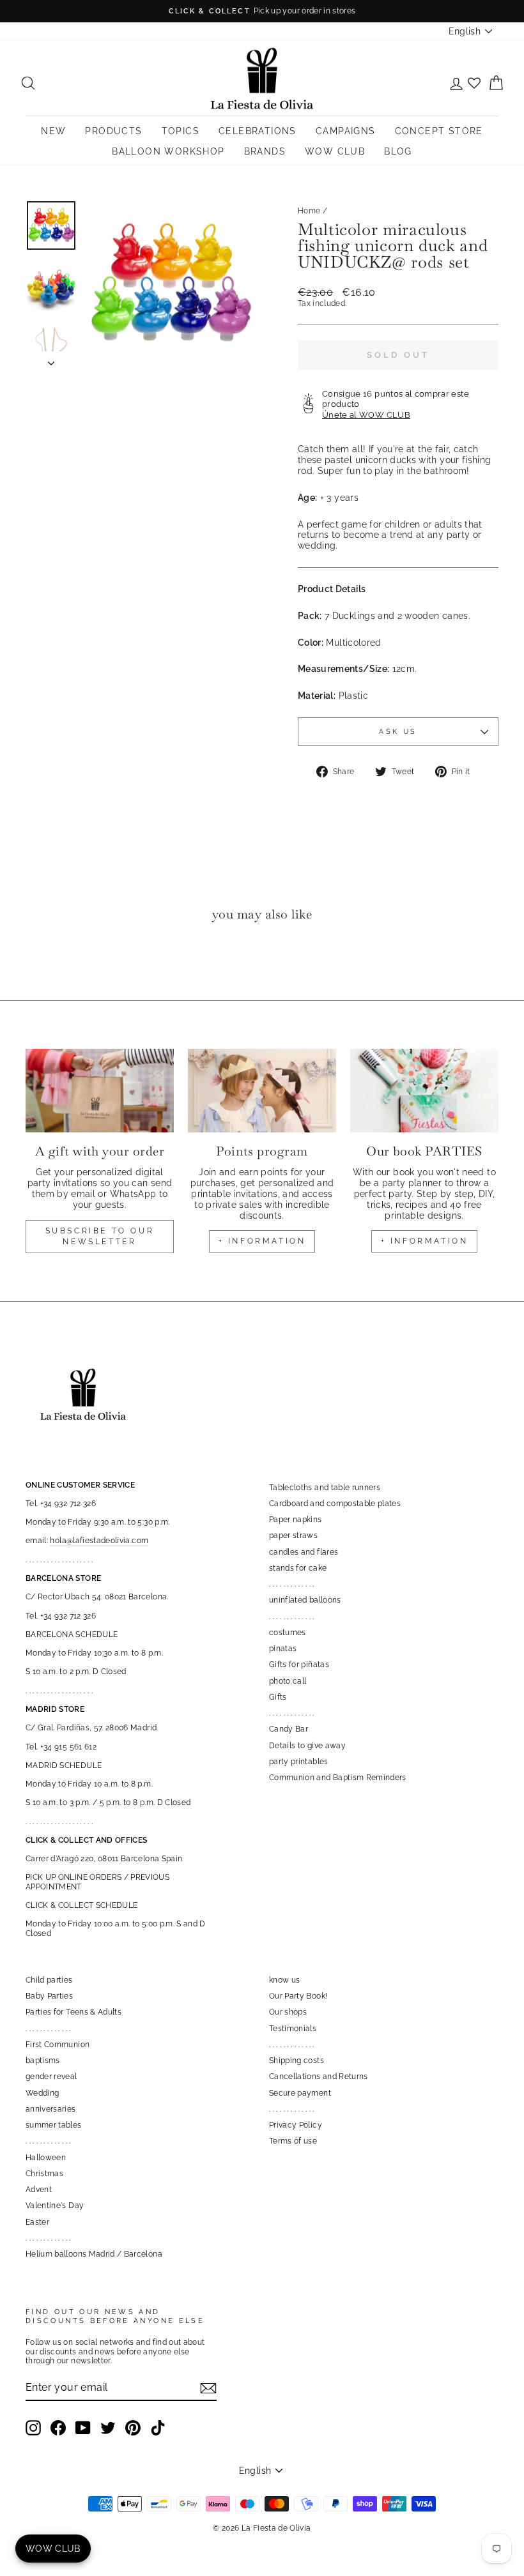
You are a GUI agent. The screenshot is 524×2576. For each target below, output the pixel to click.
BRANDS (265, 151)
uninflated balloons (305, 1600)
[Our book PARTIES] (424, 1090)
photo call (288, 1681)
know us (284, 1980)
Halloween (46, 2158)
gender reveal (51, 2077)
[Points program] (262, 1090)
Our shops (288, 2012)
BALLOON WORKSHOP (168, 151)
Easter (37, 2222)
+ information (262, 1241)
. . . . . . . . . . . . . (292, 1584)
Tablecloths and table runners (325, 1488)
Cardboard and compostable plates (335, 1504)
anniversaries (51, 2109)
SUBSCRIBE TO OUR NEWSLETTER (100, 1236)
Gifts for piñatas (299, 1665)
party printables (299, 1762)
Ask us (398, 731)
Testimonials (293, 2029)
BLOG (398, 151)
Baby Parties (49, 1996)
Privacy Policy (296, 2125)
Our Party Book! (298, 1996)
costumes (288, 1633)
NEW (53, 131)
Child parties (49, 1980)
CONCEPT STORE (439, 131)
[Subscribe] (208, 2388)
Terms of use (293, 2141)
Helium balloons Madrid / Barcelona (94, 2254)
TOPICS (181, 131)
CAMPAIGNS (346, 131)
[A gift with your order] (100, 1090)
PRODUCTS (113, 131)
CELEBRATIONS (258, 131)
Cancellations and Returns (319, 2077)
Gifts (278, 1697)
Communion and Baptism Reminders (338, 1778)
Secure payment (300, 2093)
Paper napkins (296, 1520)
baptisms (43, 2061)
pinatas (283, 1649)
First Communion (58, 2045)
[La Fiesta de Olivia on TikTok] (158, 2428)
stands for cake (298, 1568)
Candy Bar (289, 1729)
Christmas (44, 2174)
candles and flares (304, 1552)
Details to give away (307, 1746)
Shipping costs (297, 2061)
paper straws (293, 1536)
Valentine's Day (55, 2206)
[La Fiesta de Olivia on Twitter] (108, 2428)
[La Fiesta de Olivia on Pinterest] (133, 2428)
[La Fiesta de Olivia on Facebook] (58, 2428)
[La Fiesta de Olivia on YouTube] (83, 2428)
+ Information (425, 1241)
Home (309, 211)
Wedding (42, 2093)
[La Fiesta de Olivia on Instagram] (33, 2428)
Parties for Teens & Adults (73, 2012)
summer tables (54, 2125)
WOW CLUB (335, 151)
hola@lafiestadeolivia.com (99, 1541)
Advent (39, 2190)
